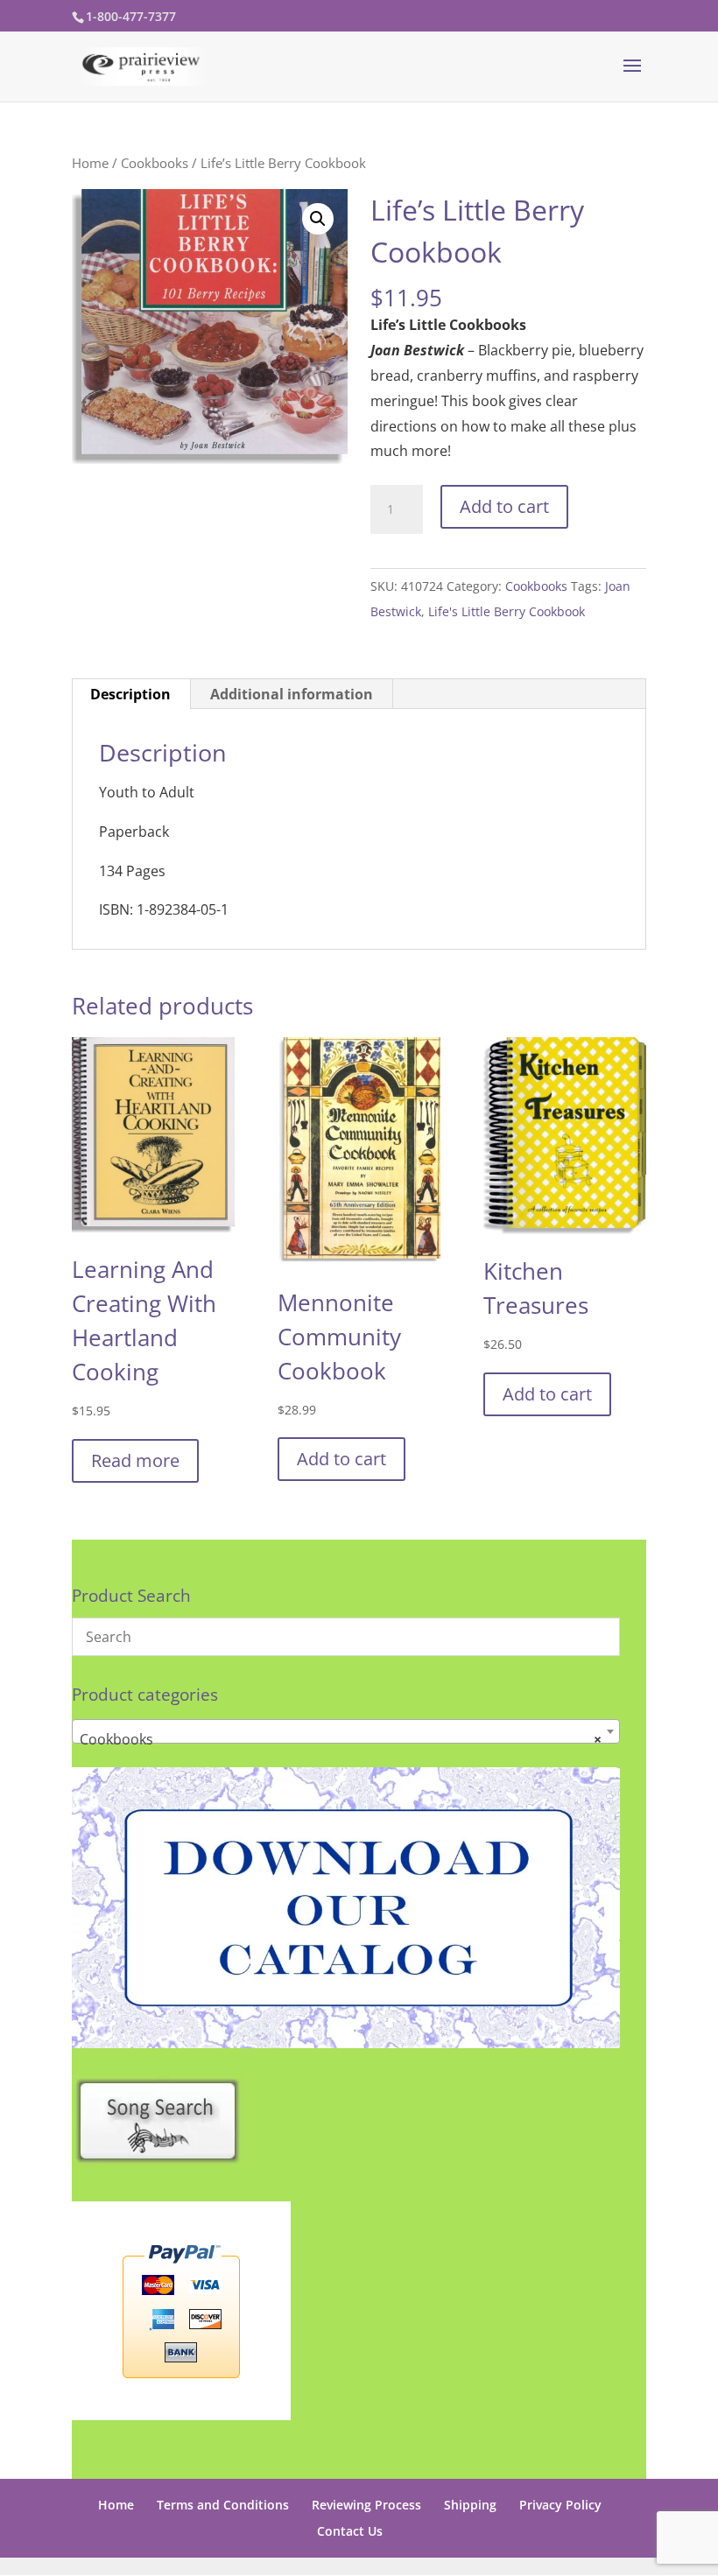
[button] (318, 219)
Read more (135, 1460)
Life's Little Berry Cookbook (507, 611)
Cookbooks (155, 163)
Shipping (470, 2505)
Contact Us (350, 2531)
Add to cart (504, 506)
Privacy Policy (560, 2505)
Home (90, 163)
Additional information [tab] (292, 694)
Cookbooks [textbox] (341, 1739)
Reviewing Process (366, 2505)
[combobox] (346, 1731)
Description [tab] (130, 694)
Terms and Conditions (223, 2505)
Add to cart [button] (341, 1459)
